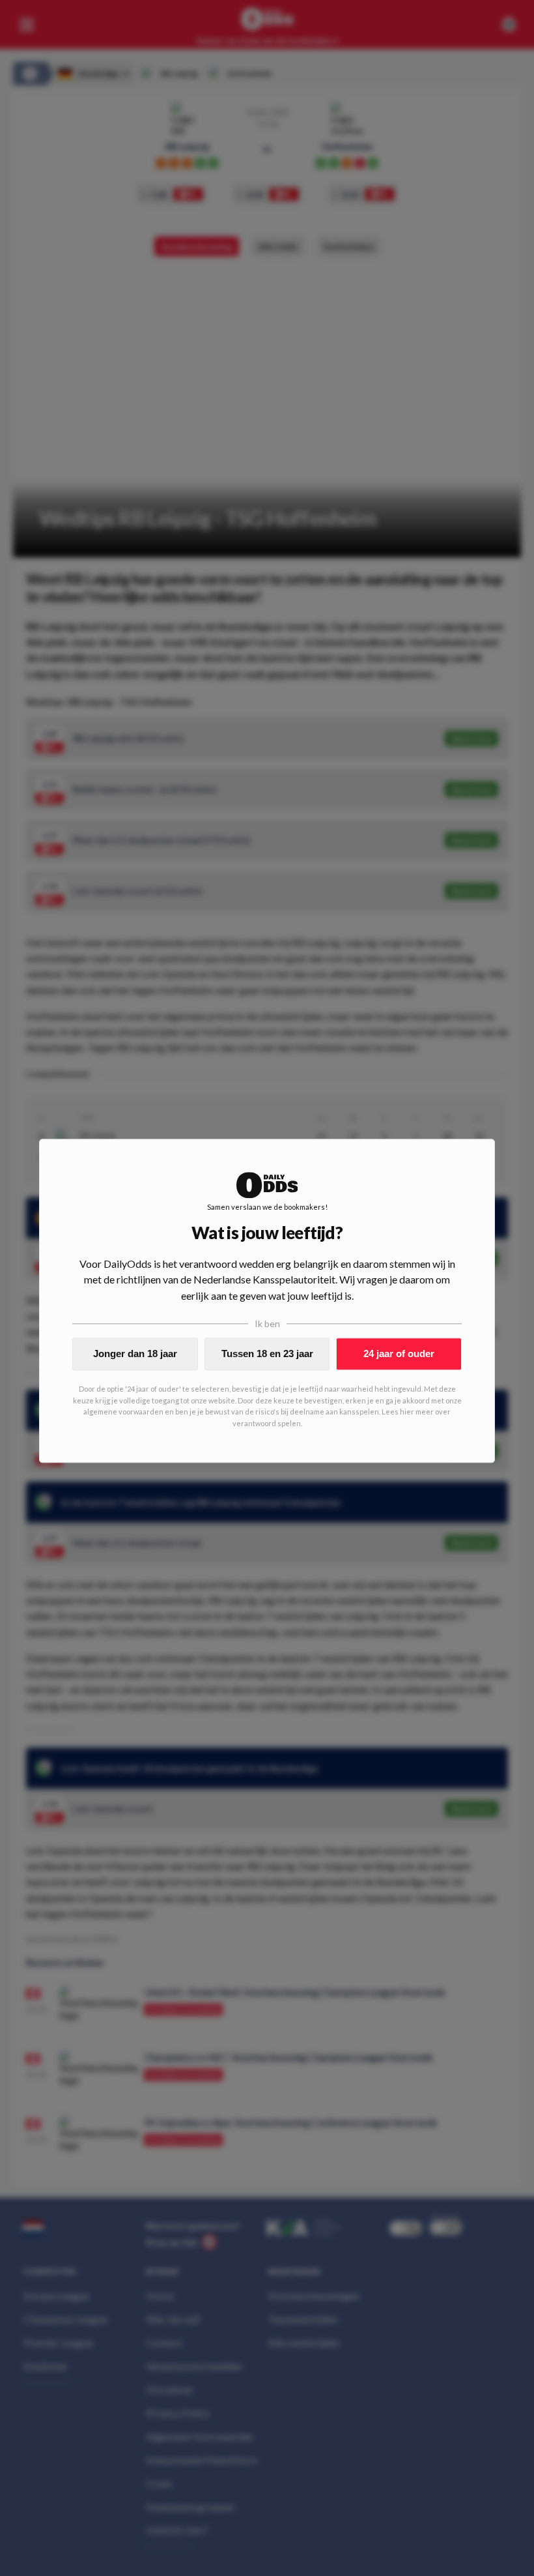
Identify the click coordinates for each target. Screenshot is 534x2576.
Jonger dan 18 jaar (135, 1354)
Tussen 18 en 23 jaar (267, 1354)
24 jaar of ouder (399, 1354)
